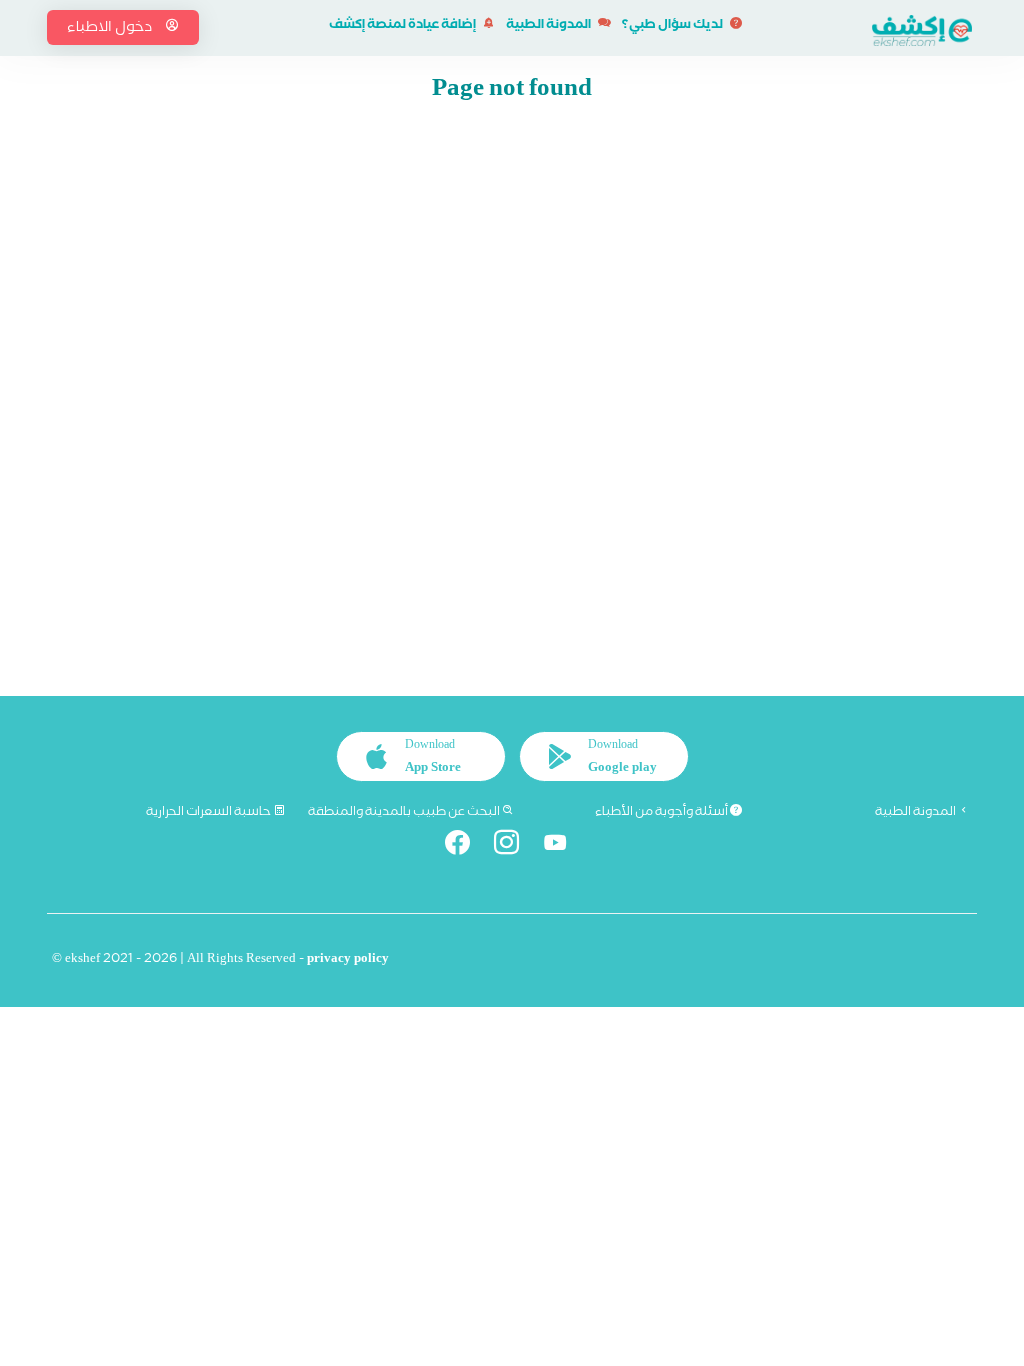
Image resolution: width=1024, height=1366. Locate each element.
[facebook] (463, 846)
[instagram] (512, 846)
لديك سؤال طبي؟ (673, 26)
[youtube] (561, 846)
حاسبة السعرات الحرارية (209, 813)
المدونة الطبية (549, 26)
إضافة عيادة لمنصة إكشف (403, 26)
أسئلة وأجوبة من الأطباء (662, 813)
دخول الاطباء (111, 29)
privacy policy (348, 960)
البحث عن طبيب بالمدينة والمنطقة (405, 813)
